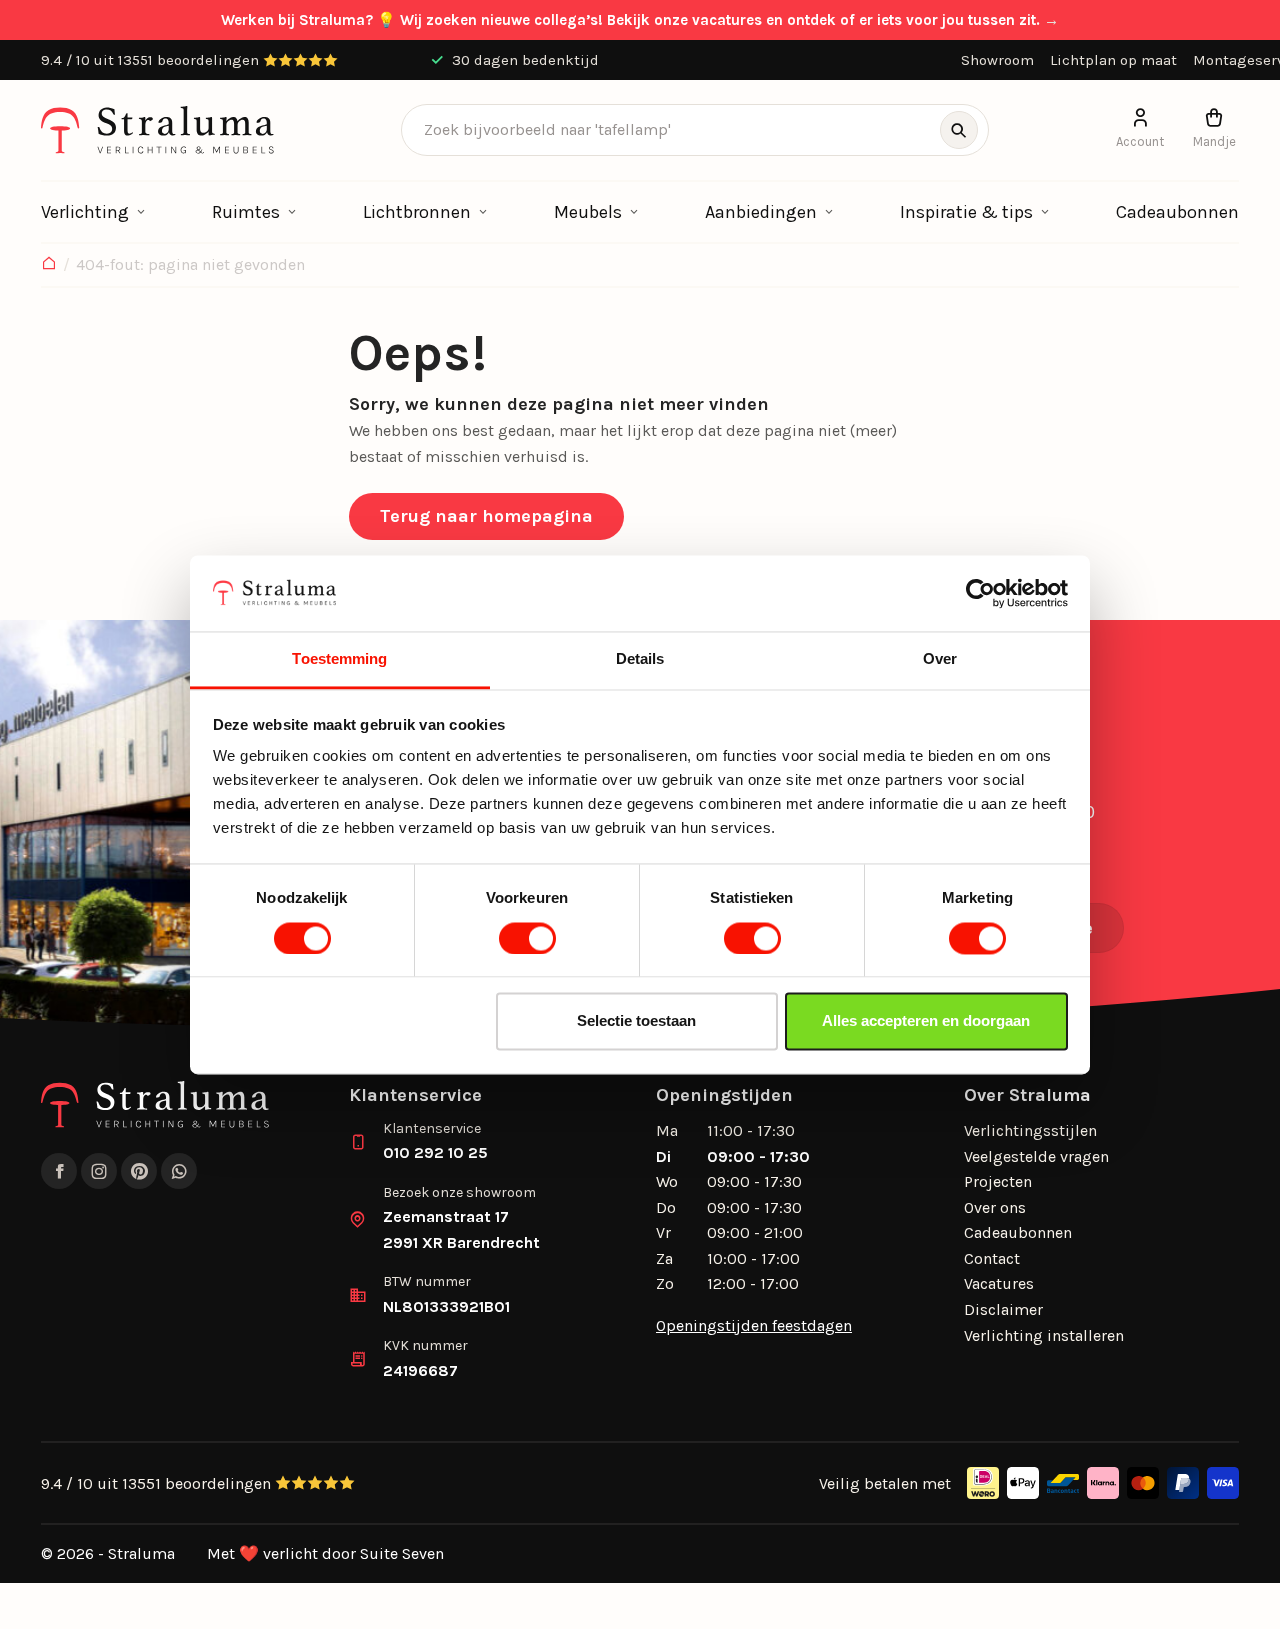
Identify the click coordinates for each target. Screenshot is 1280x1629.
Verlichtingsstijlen (1030, 1130)
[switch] (527, 938)
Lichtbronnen (417, 212)
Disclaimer (1003, 1309)
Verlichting (85, 212)
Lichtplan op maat (1113, 60)
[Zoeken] (959, 130)
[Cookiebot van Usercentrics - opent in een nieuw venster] (980, 593)
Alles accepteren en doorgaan (926, 1021)
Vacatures (999, 1283)
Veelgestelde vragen (1036, 1156)
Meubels (588, 212)
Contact (992, 1258)
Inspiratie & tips (966, 212)
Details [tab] (640, 659)
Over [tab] (940, 659)
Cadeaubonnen (1177, 212)
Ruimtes (246, 212)
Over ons (995, 1207)
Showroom (997, 60)
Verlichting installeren (1044, 1335)
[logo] (157, 130)
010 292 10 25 (435, 1152)
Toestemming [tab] (339, 659)
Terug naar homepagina (486, 516)
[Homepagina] (49, 265)
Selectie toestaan (636, 1021)
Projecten (998, 1181)
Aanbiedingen (761, 212)
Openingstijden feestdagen (754, 1325)
